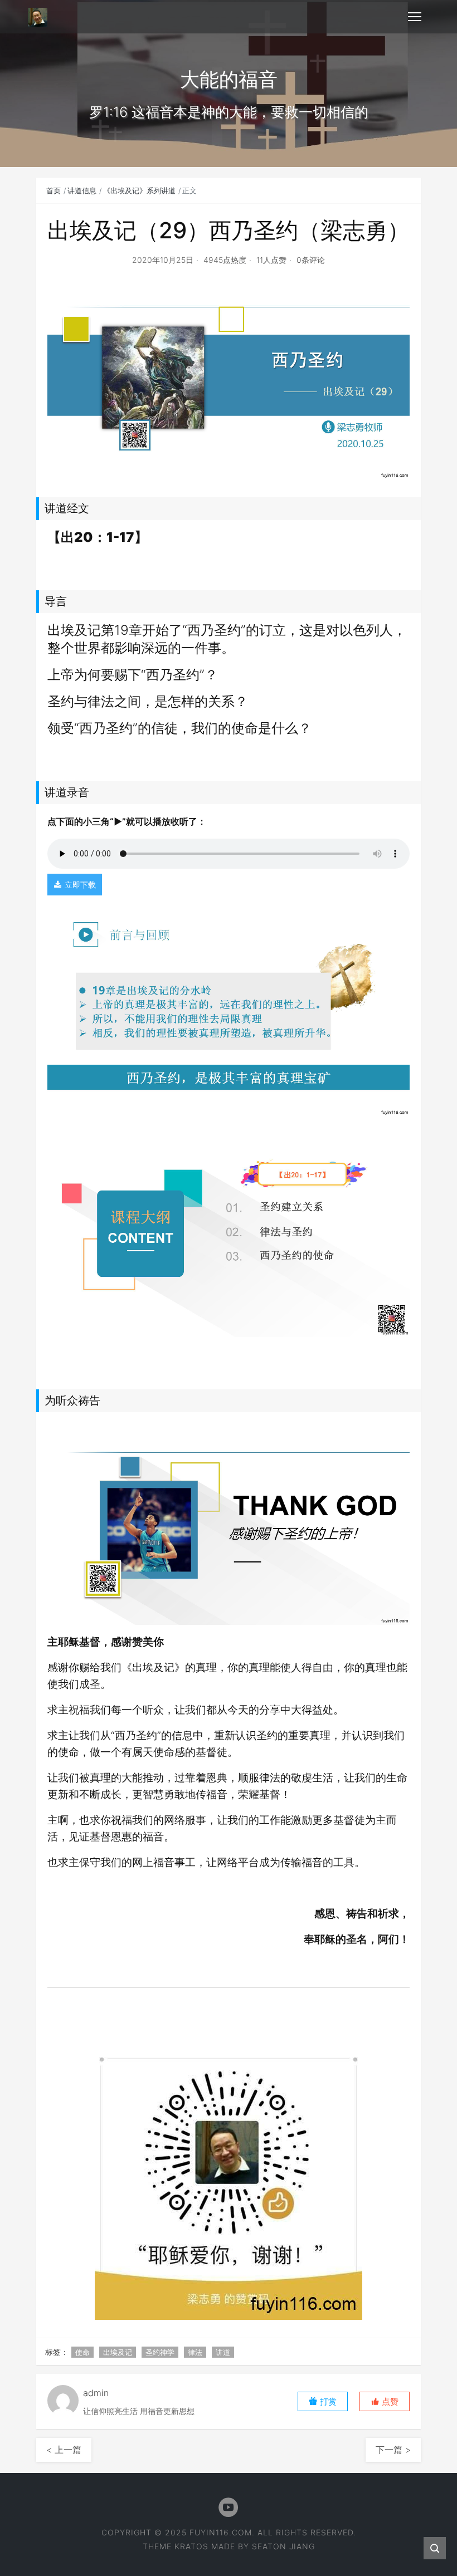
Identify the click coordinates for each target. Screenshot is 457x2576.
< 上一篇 (64, 2450)
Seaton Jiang (283, 2546)
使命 (82, 2352)
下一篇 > (393, 2450)
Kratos (191, 2546)
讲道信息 (82, 190)
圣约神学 (160, 2352)
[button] (385, 2401)
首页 (54, 190)
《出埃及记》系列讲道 (139, 190)
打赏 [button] (327, 2401)
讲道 (223, 2352)
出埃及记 (118, 2352)
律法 (195, 2352)
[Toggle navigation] (415, 17)
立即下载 (80, 885)
